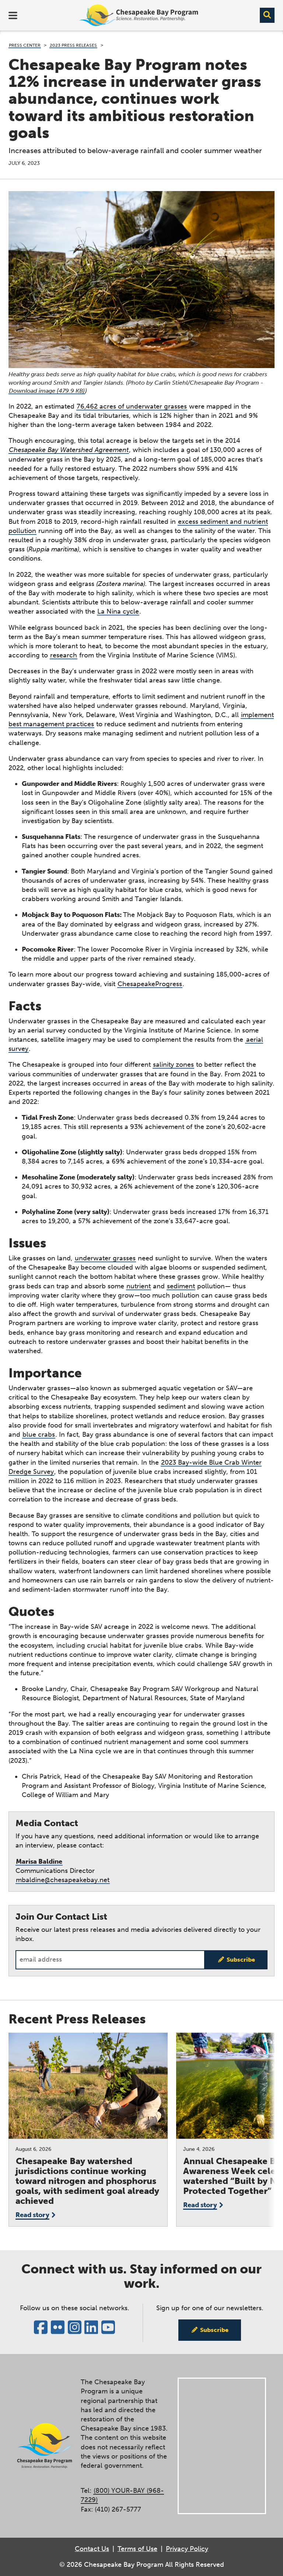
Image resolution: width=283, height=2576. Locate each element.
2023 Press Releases (73, 45)
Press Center (25, 45)
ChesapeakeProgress (150, 984)
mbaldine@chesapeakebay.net (63, 1880)
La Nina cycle (118, 611)
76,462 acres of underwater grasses (132, 406)
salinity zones (173, 1065)
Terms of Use (137, 2549)
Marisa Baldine (39, 1862)
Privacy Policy (187, 2549)
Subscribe (241, 1960)
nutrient (139, 1286)
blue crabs (39, 1435)
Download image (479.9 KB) (47, 391)
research (64, 655)
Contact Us (92, 2549)
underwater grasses (105, 1258)
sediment (181, 1286)
